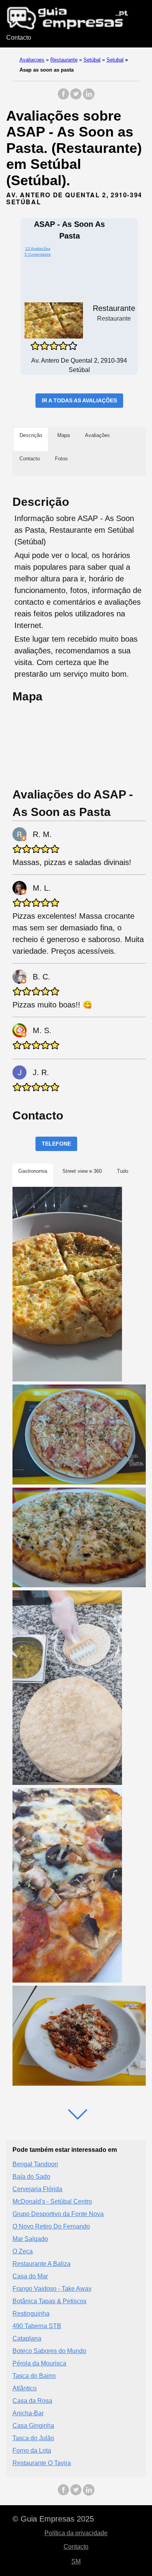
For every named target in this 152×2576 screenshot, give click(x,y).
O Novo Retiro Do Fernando (51, 2226)
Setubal (115, 60)
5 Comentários (38, 254)
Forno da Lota (32, 2451)
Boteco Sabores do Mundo (49, 2351)
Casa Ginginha (33, 2426)
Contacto (19, 38)
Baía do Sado (31, 2177)
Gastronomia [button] (33, 1171)
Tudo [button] (123, 1171)
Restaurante (64, 60)
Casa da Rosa (32, 2401)
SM (76, 2561)
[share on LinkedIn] (88, 98)
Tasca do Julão (33, 2438)
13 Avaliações (38, 248)
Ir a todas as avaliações (79, 400)
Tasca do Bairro (34, 2376)
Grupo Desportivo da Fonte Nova (58, 2214)
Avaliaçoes (32, 60)
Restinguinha (31, 2314)
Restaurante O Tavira (42, 2463)
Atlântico (25, 2388)
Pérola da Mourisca (39, 2363)
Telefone (56, 1144)
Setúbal (92, 60)
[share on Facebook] (64, 98)
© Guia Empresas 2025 (53, 2519)
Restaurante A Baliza (42, 2264)
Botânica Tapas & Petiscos (49, 2301)
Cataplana (27, 2338)
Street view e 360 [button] (82, 1171)
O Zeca (23, 2251)
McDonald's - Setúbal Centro (52, 2201)
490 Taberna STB (37, 2326)
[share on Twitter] (76, 98)
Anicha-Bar (28, 2413)
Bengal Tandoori (35, 2164)
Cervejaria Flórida (37, 2189)
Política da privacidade (76, 2533)
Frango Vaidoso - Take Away (52, 2289)
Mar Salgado (30, 2239)
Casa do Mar (30, 2276)
